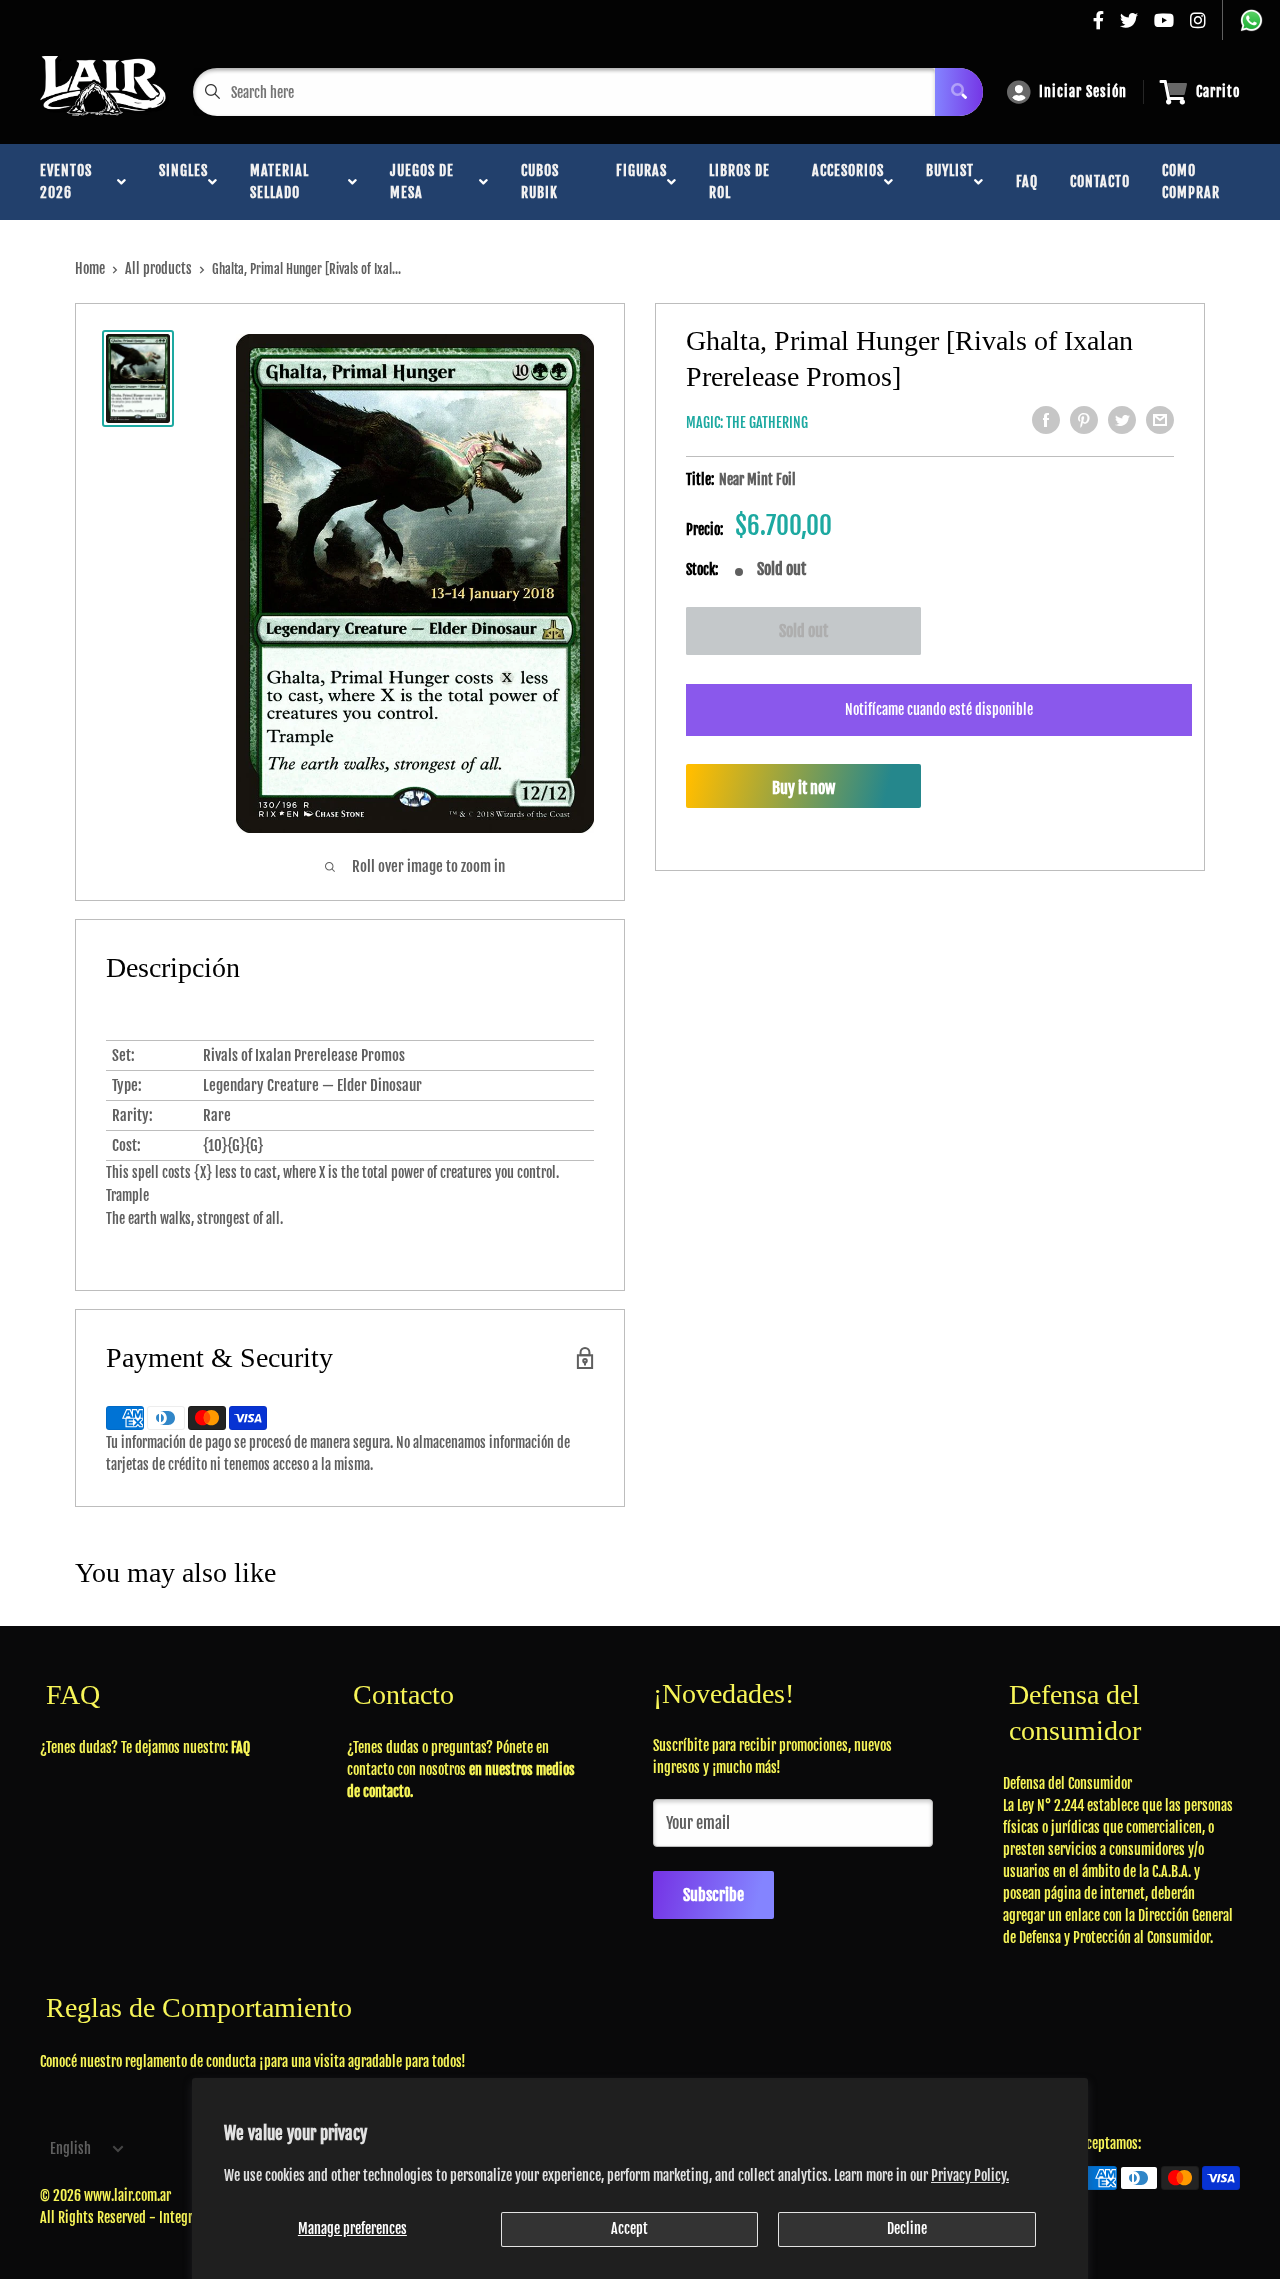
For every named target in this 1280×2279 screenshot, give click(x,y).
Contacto (1100, 181)
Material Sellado (279, 181)
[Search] (959, 92)
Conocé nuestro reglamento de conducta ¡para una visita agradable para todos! (253, 2061)
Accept (629, 2228)
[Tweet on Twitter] (1122, 420)
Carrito (1218, 91)
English (70, 2148)
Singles (183, 181)
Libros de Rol (739, 181)
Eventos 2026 (66, 181)
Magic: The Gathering (747, 422)
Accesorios (848, 181)
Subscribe (713, 1895)
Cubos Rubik (540, 181)
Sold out (803, 631)
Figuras (641, 181)
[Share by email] (1160, 420)
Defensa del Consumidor (1067, 1783)
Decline (907, 2228)
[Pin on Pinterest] (1084, 420)
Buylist (950, 181)
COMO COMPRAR (1191, 181)
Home (90, 268)
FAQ (1027, 181)
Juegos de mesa (422, 181)
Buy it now (803, 787)
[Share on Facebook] (1046, 420)
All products (158, 268)
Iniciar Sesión (1083, 91)
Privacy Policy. (970, 2175)
